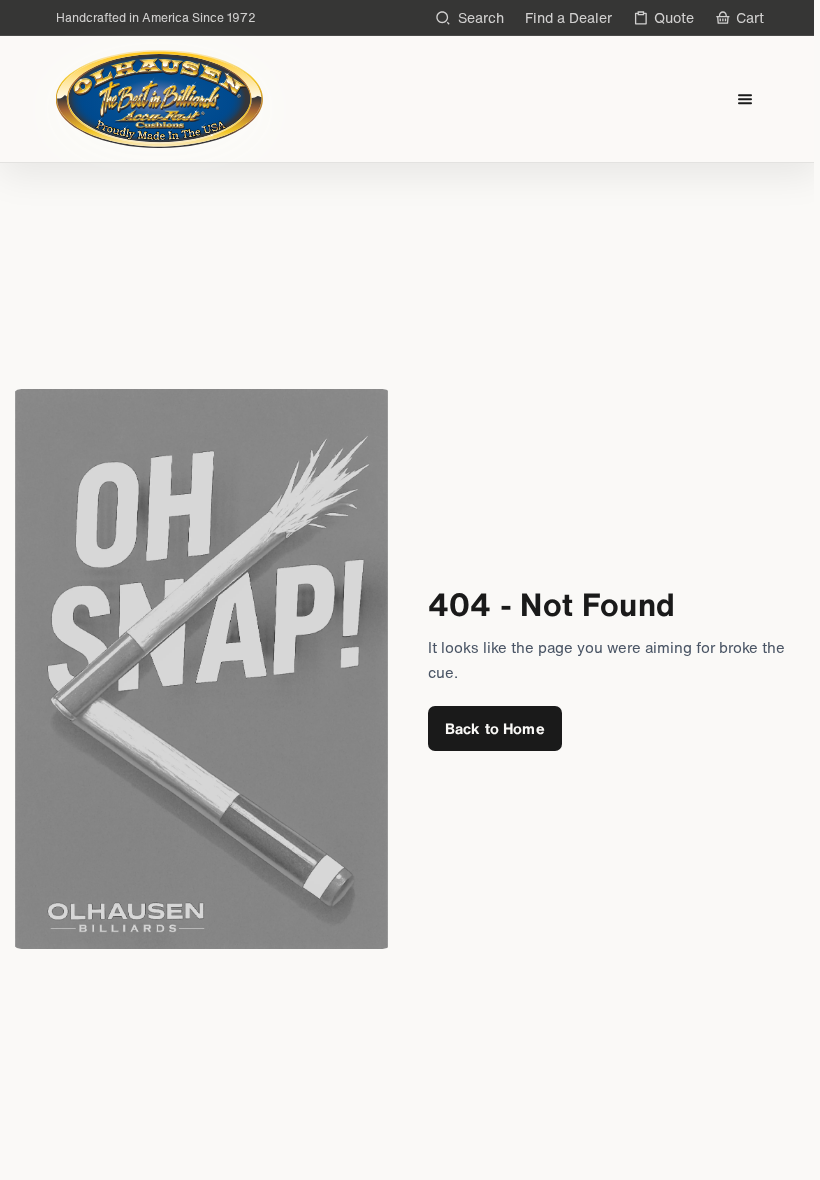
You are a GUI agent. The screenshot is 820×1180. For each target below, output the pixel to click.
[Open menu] (745, 99)
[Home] (159, 99)
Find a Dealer (568, 17)
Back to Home (495, 728)
